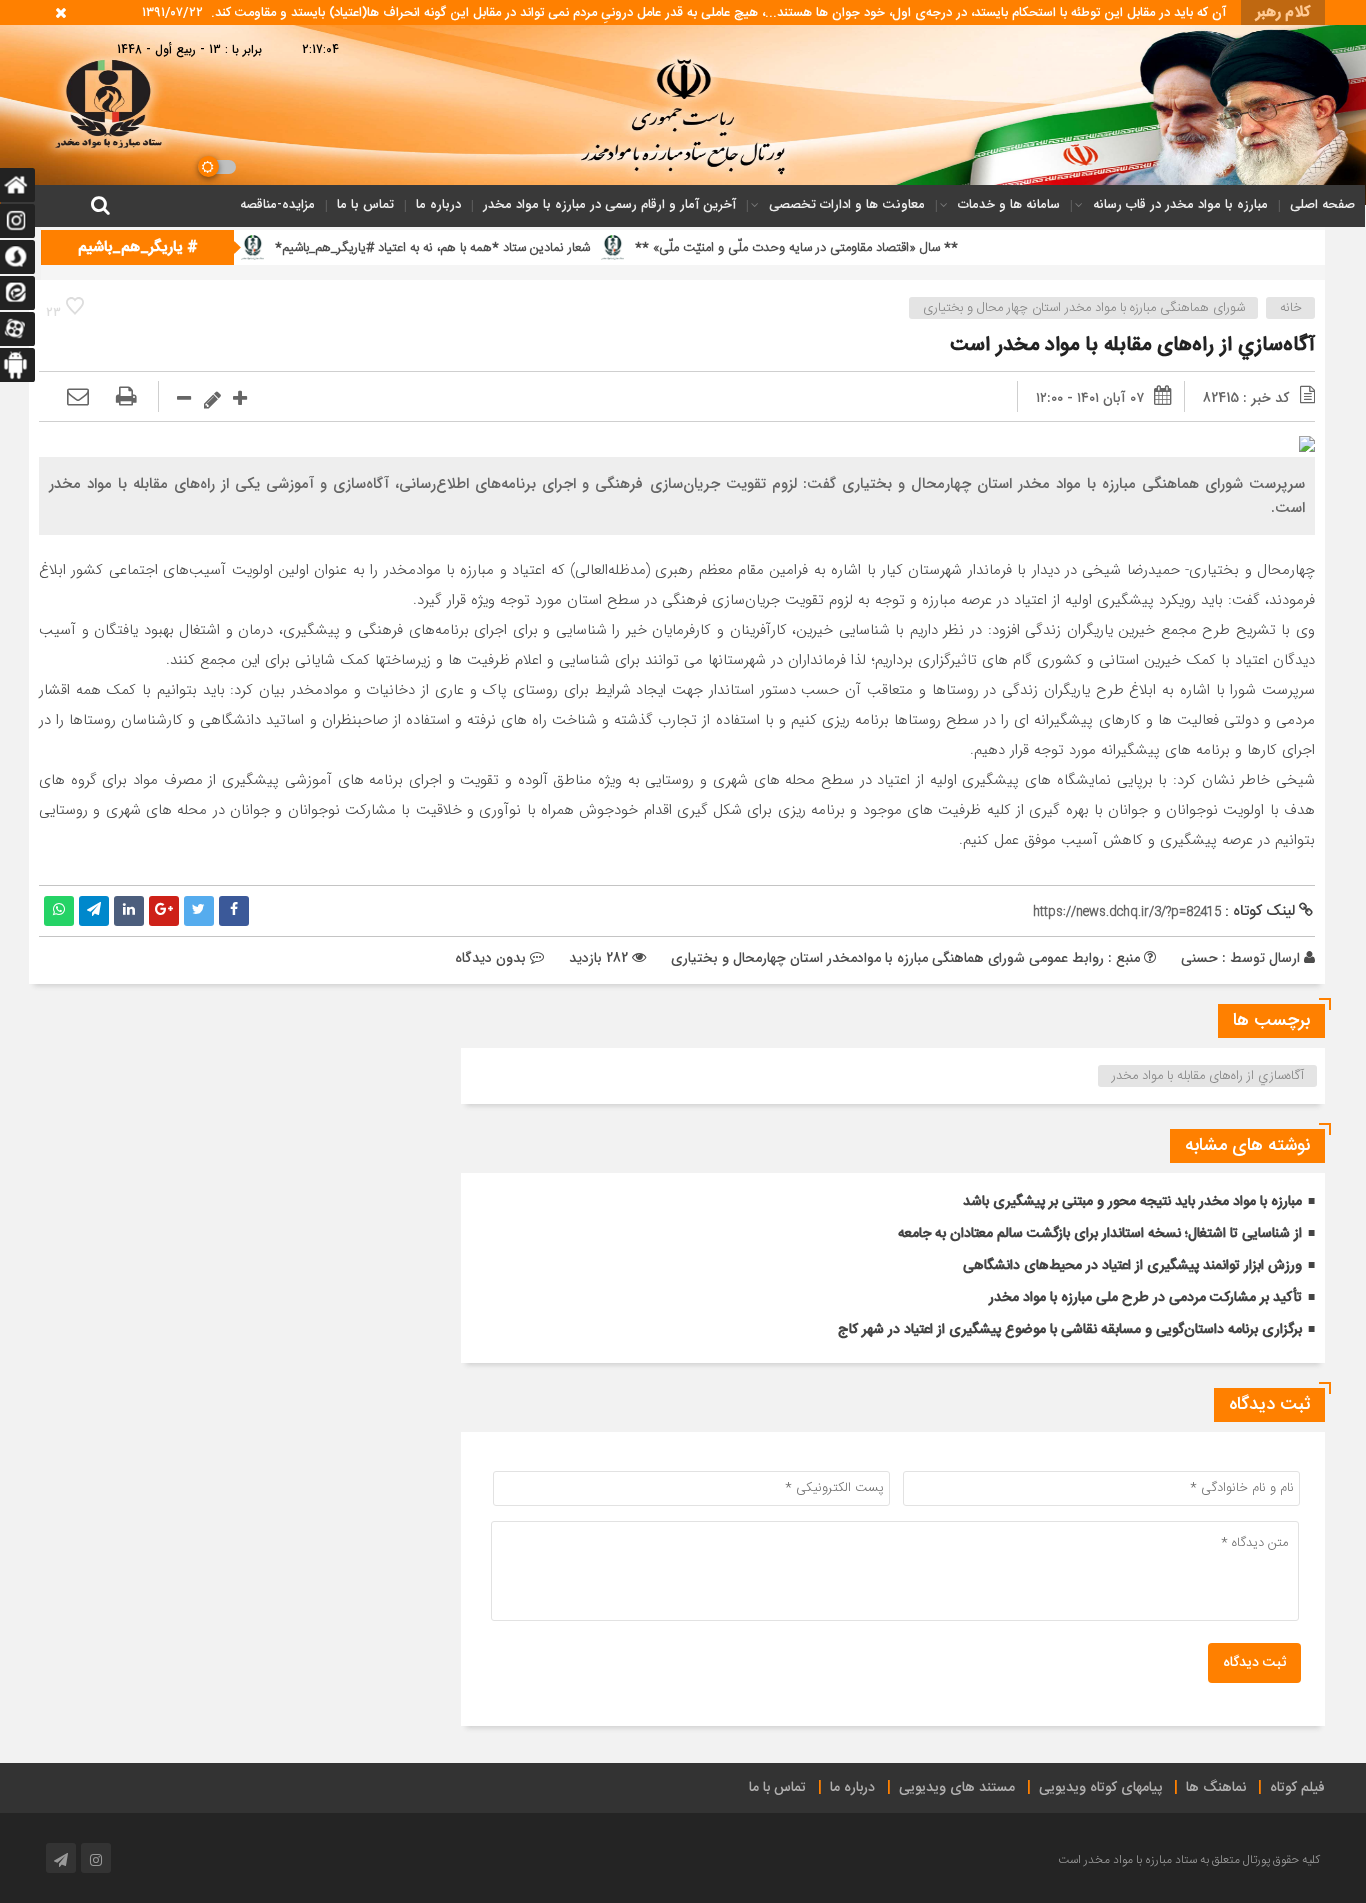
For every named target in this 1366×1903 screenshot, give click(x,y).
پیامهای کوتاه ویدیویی (1100, 1788)
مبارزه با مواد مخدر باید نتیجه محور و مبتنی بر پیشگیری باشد (1132, 1202)
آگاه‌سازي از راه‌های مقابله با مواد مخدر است (1132, 345)
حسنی (1199, 958)
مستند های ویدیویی (957, 1788)
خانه (1291, 308)
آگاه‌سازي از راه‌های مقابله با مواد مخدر (1208, 1076)
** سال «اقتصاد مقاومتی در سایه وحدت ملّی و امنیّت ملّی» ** (873, 248)
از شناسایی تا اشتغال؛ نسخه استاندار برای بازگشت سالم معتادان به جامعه (1100, 1234)
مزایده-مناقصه (277, 204)
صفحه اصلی (1322, 204)
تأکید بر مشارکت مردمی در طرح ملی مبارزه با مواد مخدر (1145, 1298)
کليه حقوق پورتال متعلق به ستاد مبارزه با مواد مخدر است (1189, 1860)
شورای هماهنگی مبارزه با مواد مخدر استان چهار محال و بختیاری (1084, 308)
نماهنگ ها (1216, 1788)
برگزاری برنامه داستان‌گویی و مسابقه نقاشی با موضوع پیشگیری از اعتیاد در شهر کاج (1070, 1330)
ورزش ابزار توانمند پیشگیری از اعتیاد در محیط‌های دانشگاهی (1132, 1266)
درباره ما (438, 204)
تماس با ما (365, 204)
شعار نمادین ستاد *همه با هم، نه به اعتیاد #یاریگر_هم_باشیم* (509, 248)
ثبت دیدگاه (1254, 1663)
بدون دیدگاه (490, 958)
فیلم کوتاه (1297, 1788)
